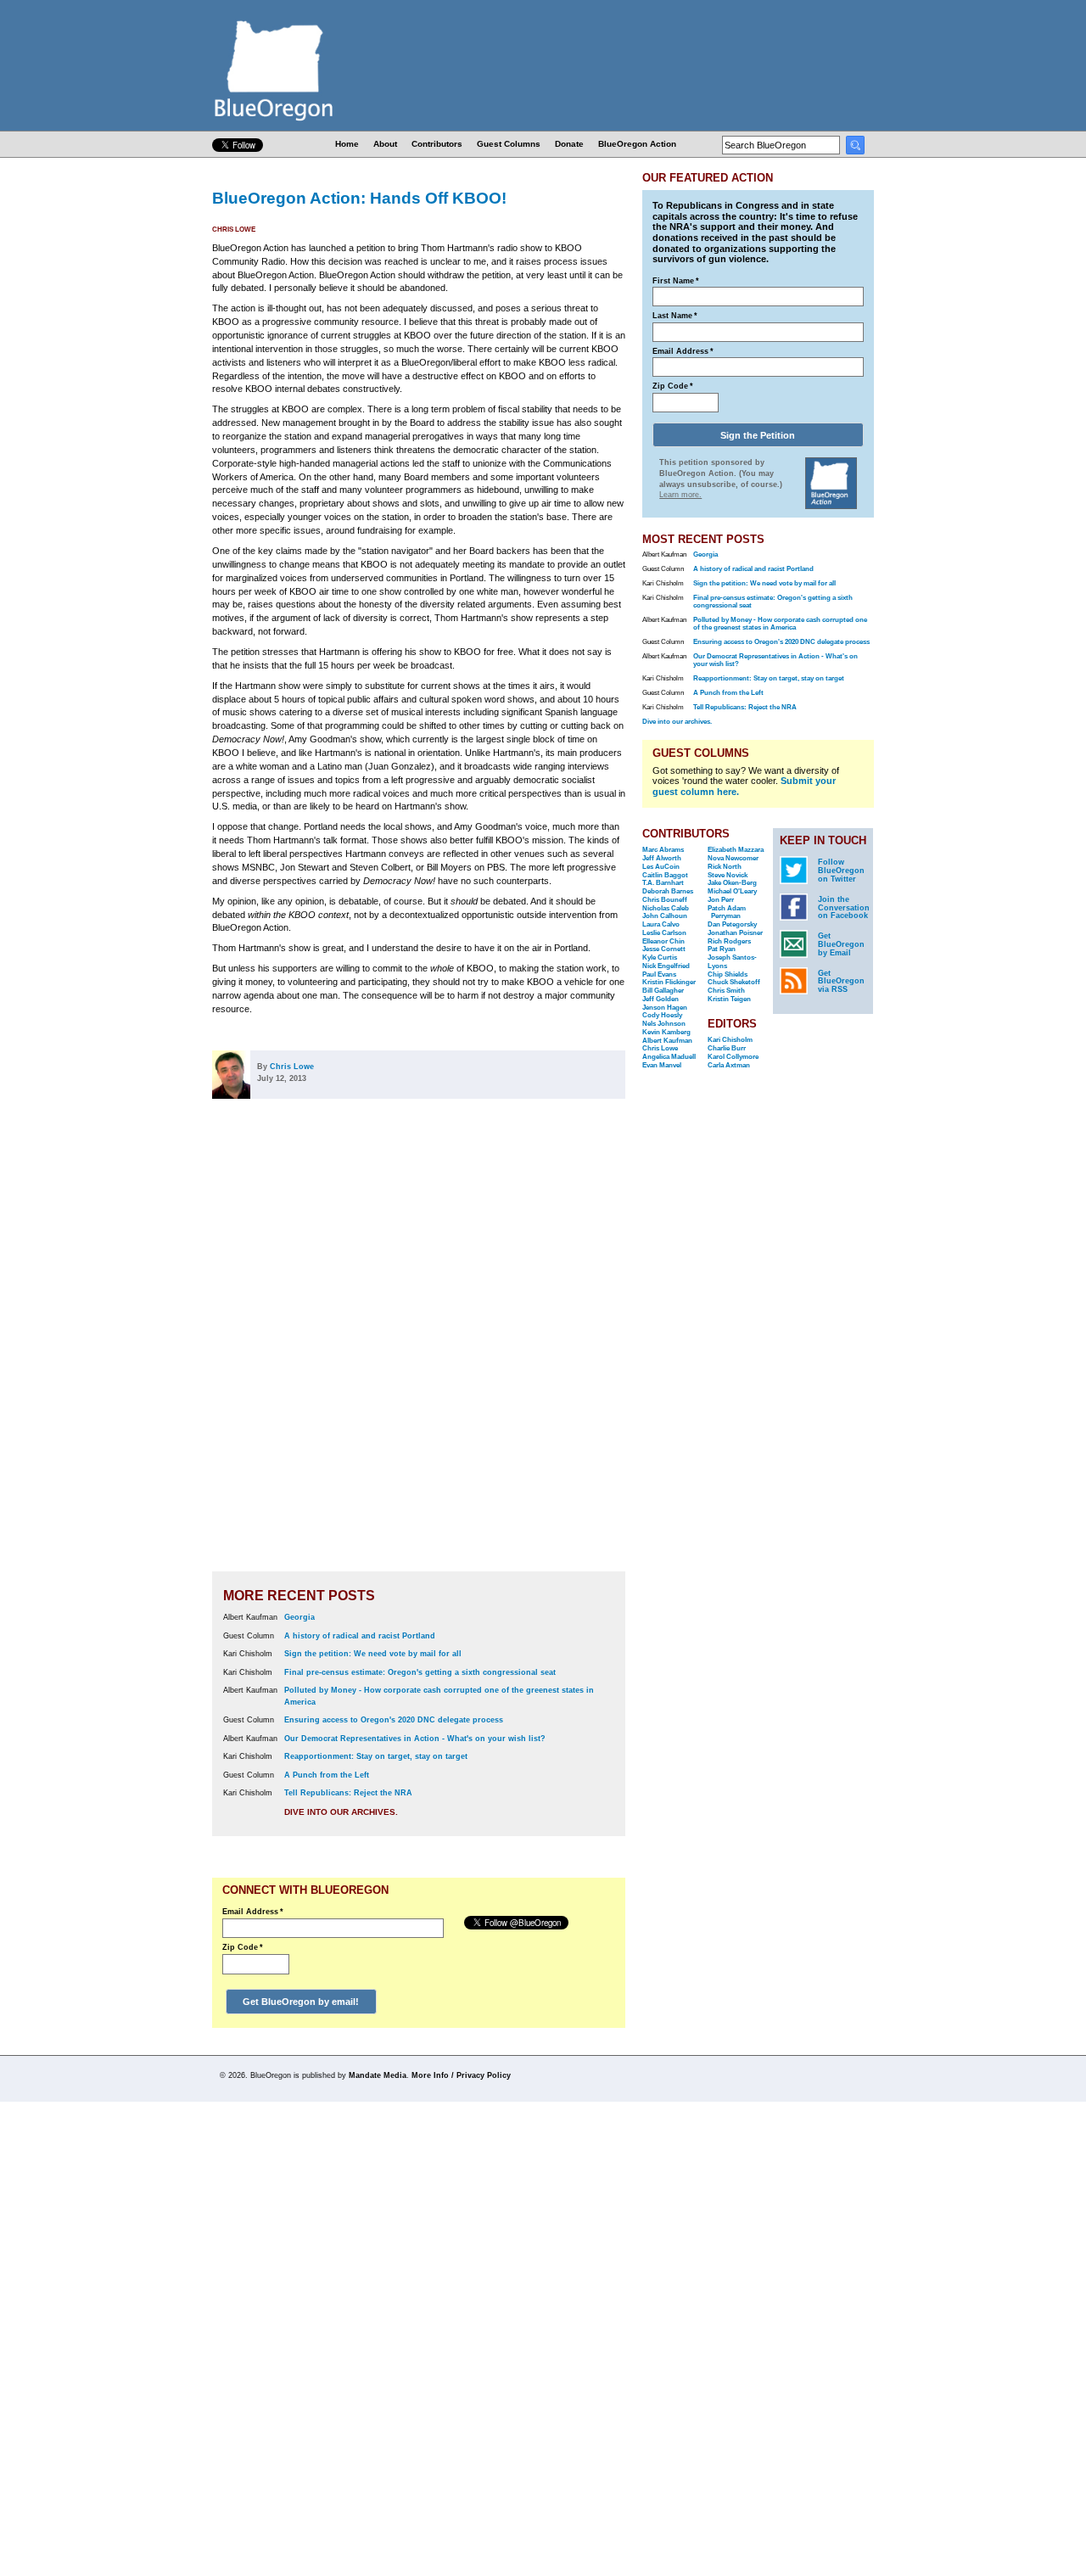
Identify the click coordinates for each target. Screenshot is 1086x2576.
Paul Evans (659, 974)
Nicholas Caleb (666, 908)
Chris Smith (726, 991)
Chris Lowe (234, 230)
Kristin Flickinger (669, 982)
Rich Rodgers (729, 941)
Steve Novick (728, 875)
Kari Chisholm (730, 1040)
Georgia (299, 1617)
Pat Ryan (722, 949)
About (385, 144)
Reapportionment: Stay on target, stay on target (376, 1756)
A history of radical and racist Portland (360, 1636)
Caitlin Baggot (665, 875)
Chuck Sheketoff (734, 982)
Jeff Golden (661, 999)
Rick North (725, 867)
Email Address (253, 1912)
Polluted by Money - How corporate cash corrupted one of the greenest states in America (780, 624)
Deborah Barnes (668, 891)
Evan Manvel (662, 1065)
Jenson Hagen (665, 1008)
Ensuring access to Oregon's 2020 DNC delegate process (394, 1720)
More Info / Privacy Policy (461, 2075)
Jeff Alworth (662, 858)
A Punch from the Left (327, 1775)
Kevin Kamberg (666, 1032)
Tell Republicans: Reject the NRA (348, 1793)
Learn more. (680, 495)
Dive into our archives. (341, 1812)
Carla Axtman (729, 1065)
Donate (569, 144)
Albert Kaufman (667, 1041)
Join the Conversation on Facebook (844, 908)
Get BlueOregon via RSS (841, 982)
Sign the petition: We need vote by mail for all (373, 1654)
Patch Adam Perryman (727, 913)
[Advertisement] (571, 1347)
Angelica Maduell (669, 1057)
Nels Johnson (664, 1024)
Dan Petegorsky (732, 924)
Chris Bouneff (665, 900)
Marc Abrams (663, 850)
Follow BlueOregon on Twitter (841, 871)
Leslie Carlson (664, 933)
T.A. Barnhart (663, 883)
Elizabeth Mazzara (736, 850)
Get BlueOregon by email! (301, 2002)
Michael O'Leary (732, 891)
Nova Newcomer (733, 858)
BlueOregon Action (637, 144)
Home (347, 144)
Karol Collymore (733, 1057)
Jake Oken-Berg (732, 883)
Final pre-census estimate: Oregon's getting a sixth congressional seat (420, 1672)
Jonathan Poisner (735, 933)
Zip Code (243, 1947)
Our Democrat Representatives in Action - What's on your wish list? (415, 1739)
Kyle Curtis (660, 958)
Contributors (437, 144)
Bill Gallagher (663, 991)
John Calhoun (665, 916)
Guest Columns (509, 144)
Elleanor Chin (663, 941)
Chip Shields (728, 974)
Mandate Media (378, 2075)
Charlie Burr (727, 1048)
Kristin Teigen (729, 999)
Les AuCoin (661, 867)
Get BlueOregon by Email (841, 944)
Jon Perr (721, 900)
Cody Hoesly (662, 1015)
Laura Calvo (661, 924)
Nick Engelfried (666, 966)
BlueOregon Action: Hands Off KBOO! (359, 198)
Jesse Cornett (664, 949)
